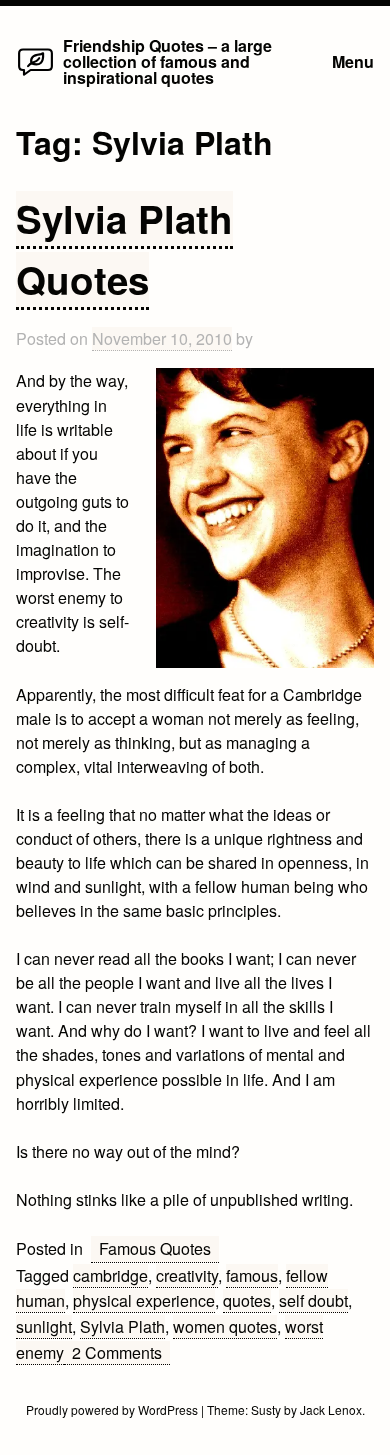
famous (252, 1275)
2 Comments (121, 1353)
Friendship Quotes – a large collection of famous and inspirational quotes (167, 61)
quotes (247, 1300)
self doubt (313, 1300)
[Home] (35, 74)
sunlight (44, 1326)
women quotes (225, 1326)
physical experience (144, 1300)
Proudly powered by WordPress (113, 1409)
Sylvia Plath (122, 1326)
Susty (266, 1409)
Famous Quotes (155, 1248)
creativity (187, 1275)
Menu (353, 61)
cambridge (110, 1275)
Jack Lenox (331, 1409)
